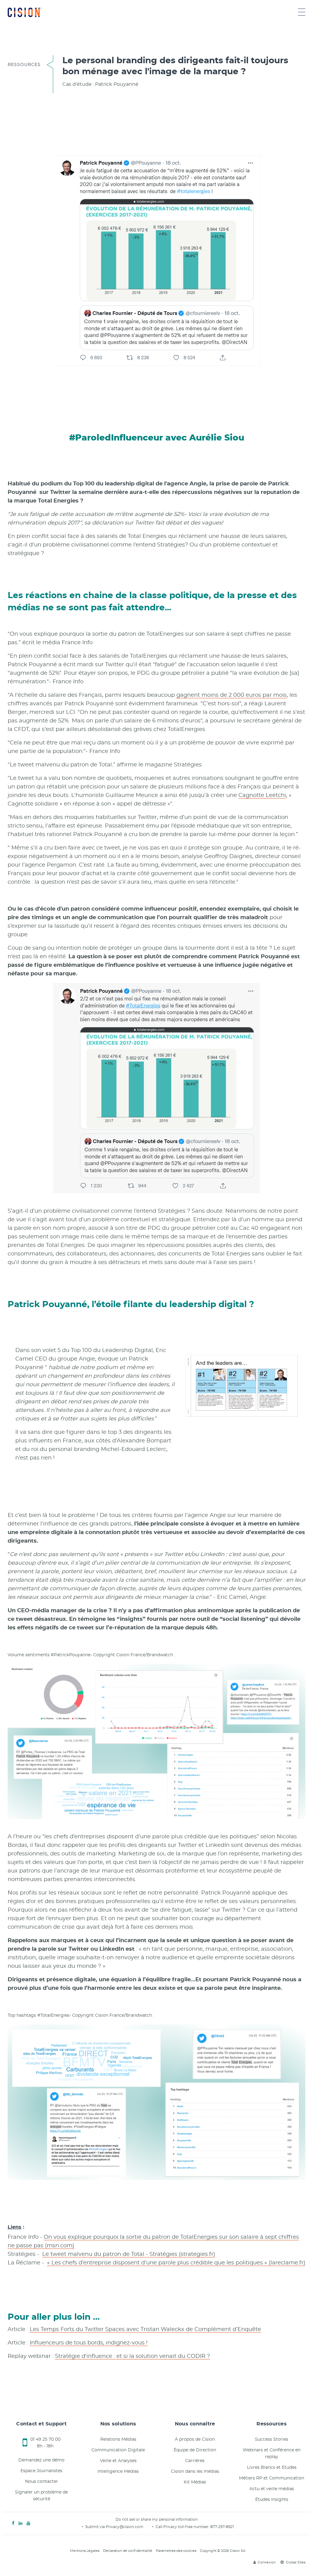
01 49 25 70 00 (45, 2439)
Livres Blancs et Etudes (272, 2468)
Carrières (195, 2461)
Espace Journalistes (41, 2471)
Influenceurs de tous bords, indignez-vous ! (89, 2343)
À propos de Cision (195, 2439)
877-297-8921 (222, 2527)
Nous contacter (42, 2482)
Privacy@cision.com (125, 2527)
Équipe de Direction (195, 2450)
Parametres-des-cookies (176, 2551)
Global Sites (296, 2562)
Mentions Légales (85, 2551)
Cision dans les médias (195, 2472)
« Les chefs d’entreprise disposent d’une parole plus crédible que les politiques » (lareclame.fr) (176, 2263)
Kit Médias (195, 2482)
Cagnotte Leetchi (262, 795)
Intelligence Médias (118, 2472)
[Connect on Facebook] (13, 2523)
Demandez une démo (41, 2460)
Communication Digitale (118, 2450)
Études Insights (272, 2500)
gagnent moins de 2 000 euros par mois (232, 695)
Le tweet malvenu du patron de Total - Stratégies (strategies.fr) (129, 2254)
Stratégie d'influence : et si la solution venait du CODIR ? (133, 2356)
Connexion (267, 2562)
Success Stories (272, 2439)
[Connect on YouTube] (28, 2523)
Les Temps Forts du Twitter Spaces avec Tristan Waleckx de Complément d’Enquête (145, 2329)
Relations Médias (118, 2439)
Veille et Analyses (118, 2461)
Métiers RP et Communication (272, 2478)
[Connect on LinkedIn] (20, 2523)
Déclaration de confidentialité (128, 2551)
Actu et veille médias (272, 2489)
